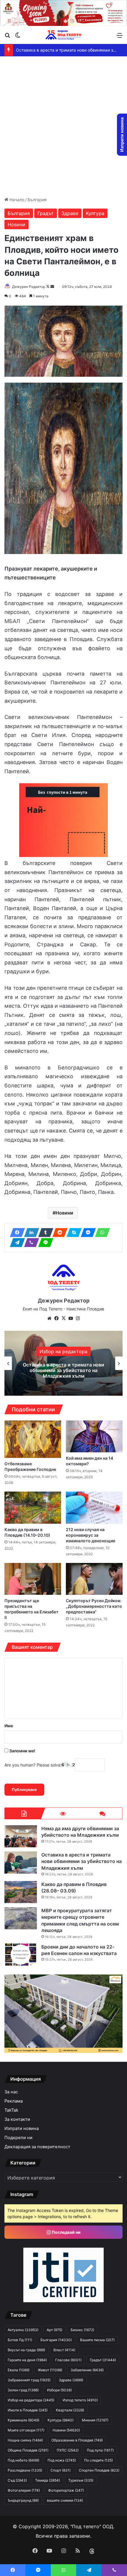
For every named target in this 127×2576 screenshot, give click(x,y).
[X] (63, 1318)
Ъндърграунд (23, 2500)
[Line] (44, 1243)
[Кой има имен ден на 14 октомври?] (94, 1436)
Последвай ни (66, 2232)
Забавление (63, 1354)
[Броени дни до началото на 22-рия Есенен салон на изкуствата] (21, 1955)
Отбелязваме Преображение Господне (30, 1466)
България (37, 200)
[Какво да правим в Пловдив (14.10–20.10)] (33, 1507)
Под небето (23, 2460)
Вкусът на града (26, 2350)
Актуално (23, 2330)
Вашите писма (97, 2340)
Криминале (23, 2420)
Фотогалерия (24, 2490)
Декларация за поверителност (37, 2147)
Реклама (14, 2101)
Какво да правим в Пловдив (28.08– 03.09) (60, 50)
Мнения (95, 2420)
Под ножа (62, 2460)
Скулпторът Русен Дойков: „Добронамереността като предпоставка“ (94, 1606)
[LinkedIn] (30, 1233)
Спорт (61, 2470)
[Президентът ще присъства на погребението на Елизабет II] (33, 1579)
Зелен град (23, 2390)
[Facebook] (16, 1233)
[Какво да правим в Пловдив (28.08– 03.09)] (21, 1892)
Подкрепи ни (18, 2138)
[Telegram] (16, 1243)
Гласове (68, 2360)
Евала (19, 2370)
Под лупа (100, 2450)
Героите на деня (27, 2360)
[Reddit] (58, 1233)
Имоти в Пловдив (28, 2410)
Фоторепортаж (66, 2490)
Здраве (70, 213)
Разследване (25, 2470)
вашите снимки (65, 2500)
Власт (64, 2350)
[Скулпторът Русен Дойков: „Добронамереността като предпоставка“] (94, 1579)
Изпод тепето (80, 2400)
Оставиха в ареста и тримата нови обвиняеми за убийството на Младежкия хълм (82, 1861)
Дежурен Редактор (29, 287)
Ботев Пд (20, 2340)
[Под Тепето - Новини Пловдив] (63, 35)
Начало (16, 200)
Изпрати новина (22, 2128)
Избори (59, 2390)
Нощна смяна (25, 2440)
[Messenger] (87, 1233)
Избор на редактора (31, 2400)
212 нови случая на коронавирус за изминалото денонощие (91, 1535)
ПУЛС (68, 2450)
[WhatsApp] (101, 1233)
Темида (48, 2480)
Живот (50, 2370)
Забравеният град (29, 2380)
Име (9, 1726)
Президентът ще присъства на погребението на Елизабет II (31, 1609)
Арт (54, 2330)
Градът (46, 213)
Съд (17, 2480)
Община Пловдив (28, 2450)
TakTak (11, 2110)
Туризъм (81, 2480)
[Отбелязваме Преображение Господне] (33, 1439)
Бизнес (82, 2330)
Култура (95, 213)
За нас (11, 2092)
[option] (63, 1363)
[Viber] (30, 1243)
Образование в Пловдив (77, 2440)
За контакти (17, 2119)
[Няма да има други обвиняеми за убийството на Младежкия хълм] (21, 1836)
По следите (98, 2460)
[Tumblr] (44, 1233)
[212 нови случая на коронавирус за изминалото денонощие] (94, 1507)
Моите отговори (26, 2430)
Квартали (70, 2410)
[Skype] (72, 1233)
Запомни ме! (22, 1751)
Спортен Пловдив (99, 2470)
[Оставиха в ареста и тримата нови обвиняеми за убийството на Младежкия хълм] (21, 1863)
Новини (17, 225)
